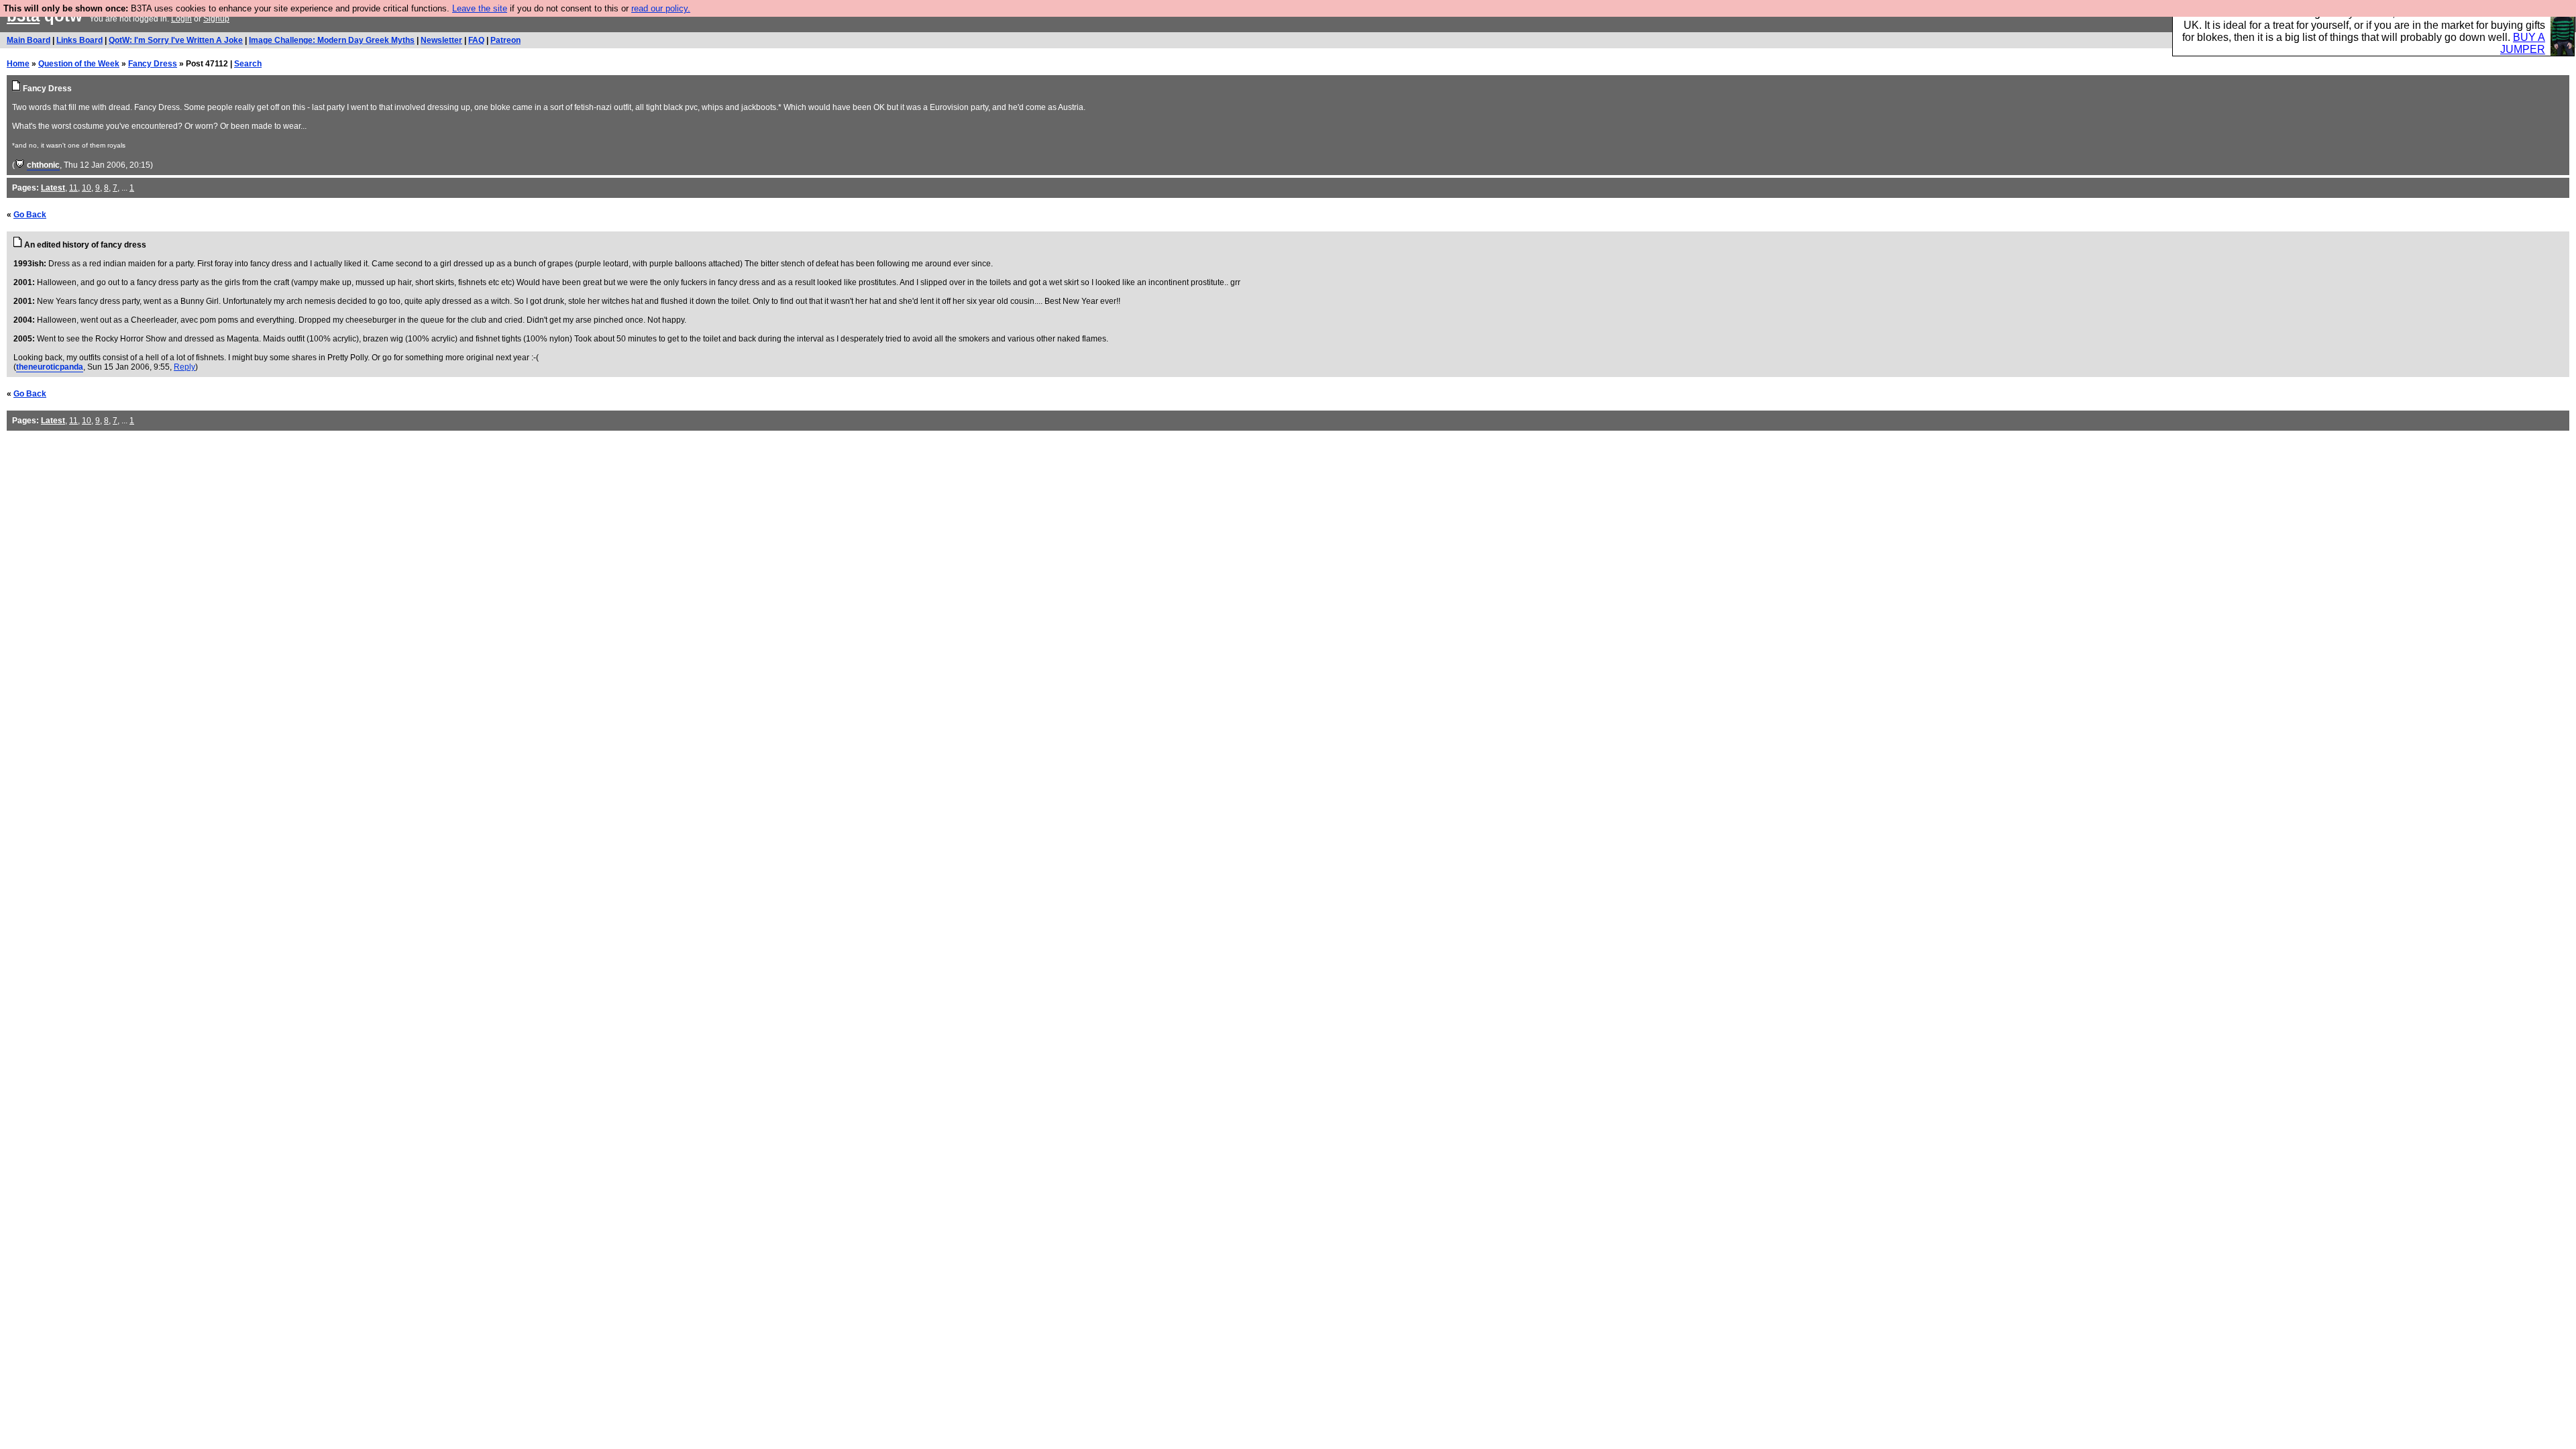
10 (87, 188)
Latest (53, 188)
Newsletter (441, 40)
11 (73, 188)
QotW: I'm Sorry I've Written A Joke (176, 40)
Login (181, 19)
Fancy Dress (153, 64)
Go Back (30, 215)
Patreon (505, 40)
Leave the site (480, 8)
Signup (216, 19)
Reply (184, 367)
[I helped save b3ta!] (20, 165)
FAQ (476, 40)
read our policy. (661, 8)
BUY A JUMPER (2523, 43)
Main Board (29, 40)
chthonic (43, 165)
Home (18, 64)
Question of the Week (79, 64)
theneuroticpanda (50, 367)
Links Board (79, 40)
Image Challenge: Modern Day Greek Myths (332, 40)
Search (248, 64)
